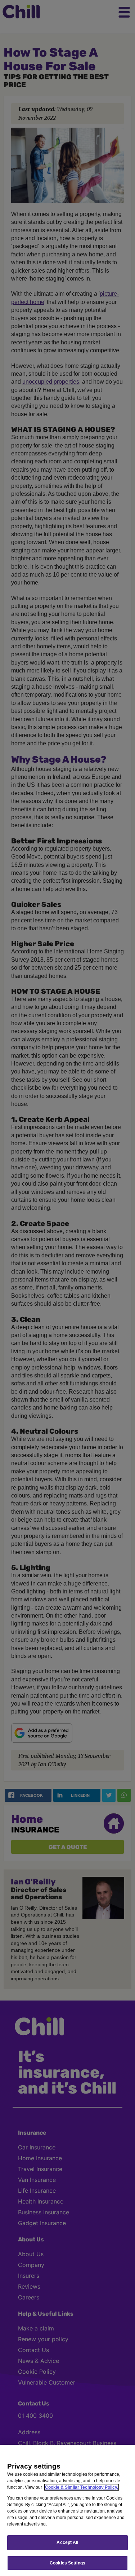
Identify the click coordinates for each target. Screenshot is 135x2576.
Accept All (67, 2542)
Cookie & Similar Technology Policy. (82, 2487)
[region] (67, 2510)
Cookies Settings (67, 2563)
